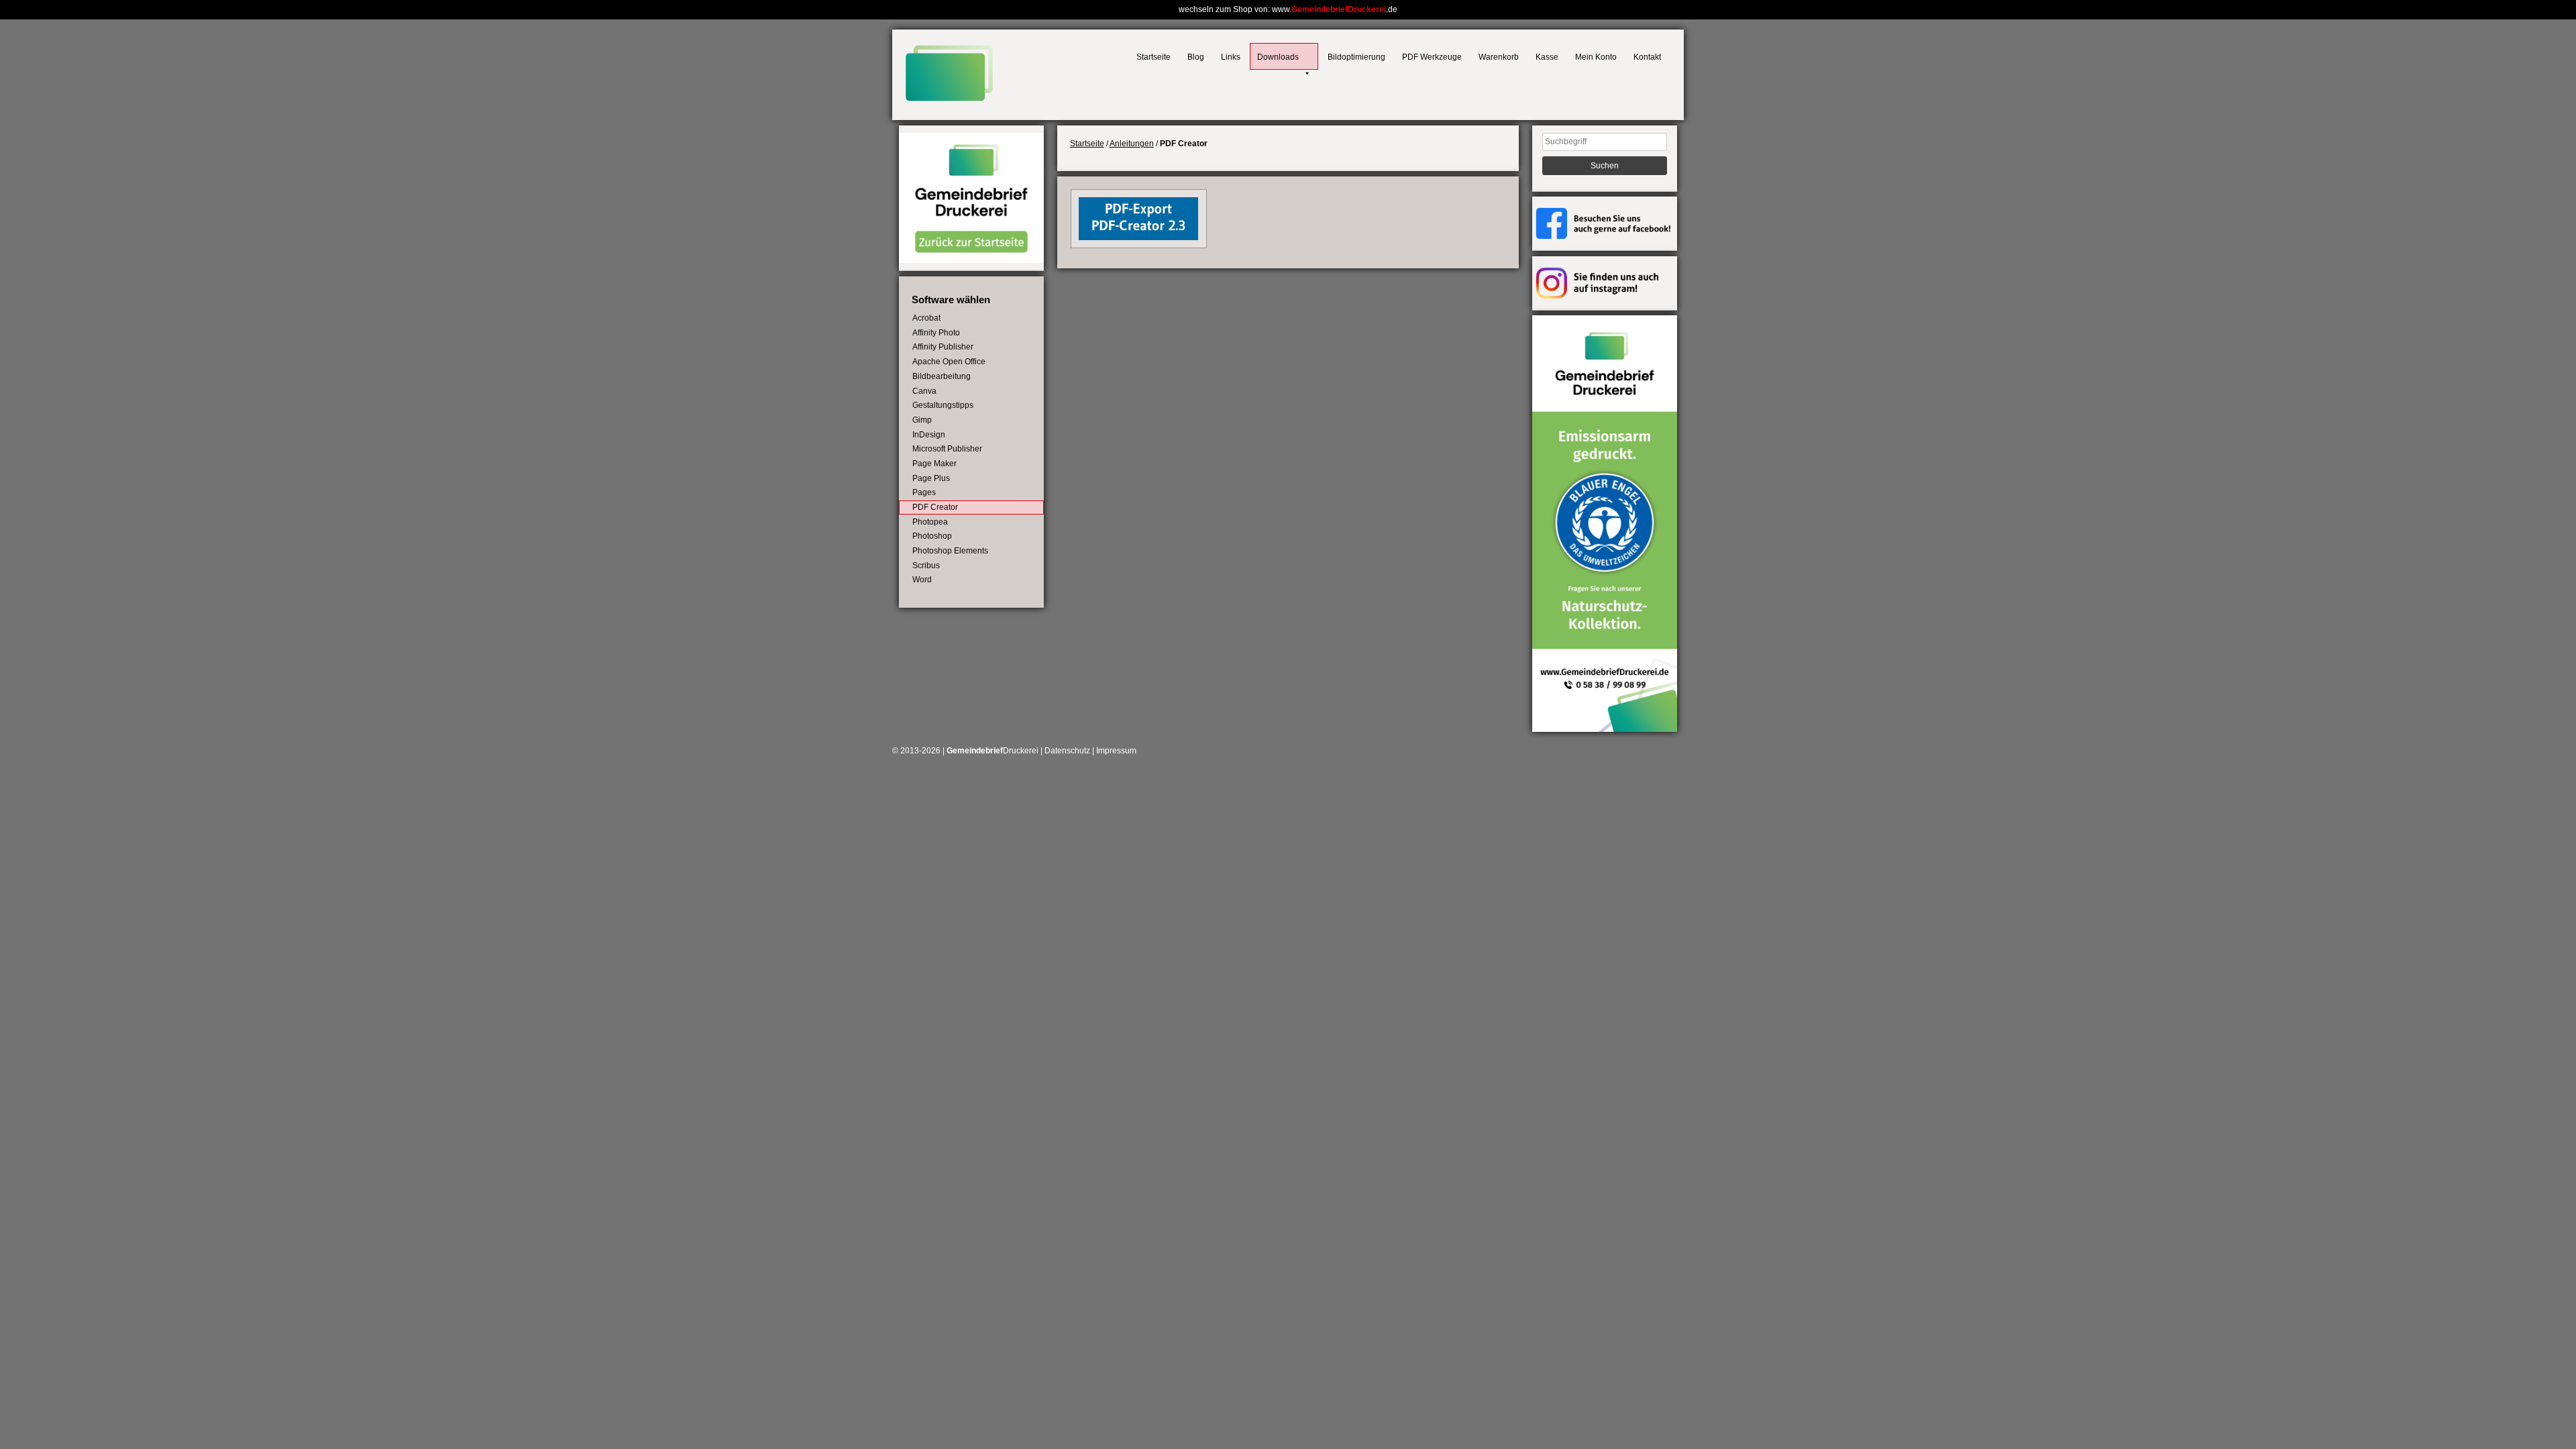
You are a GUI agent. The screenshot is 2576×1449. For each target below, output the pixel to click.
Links (1231, 57)
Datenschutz (1067, 751)
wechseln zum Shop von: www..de (1288, 9)
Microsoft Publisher (947, 449)
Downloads (1278, 57)
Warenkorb (1499, 57)
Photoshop (932, 536)
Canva (924, 391)
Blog (1196, 57)
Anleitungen (1132, 144)
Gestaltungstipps (943, 405)
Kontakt (1647, 57)
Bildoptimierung (1356, 57)
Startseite (1153, 57)
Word (922, 580)
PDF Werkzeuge (1432, 57)
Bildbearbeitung (942, 376)
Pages (924, 492)
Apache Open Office (949, 362)
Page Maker (934, 464)
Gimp (922, 420)
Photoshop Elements (950, 551)
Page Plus (931, 478)
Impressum (1116, 751)
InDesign (929, 435)
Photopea (930, 522)
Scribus (926, 566)
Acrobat (926, 318)
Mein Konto (1596, 57)
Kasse (1547, 57)
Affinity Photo (936, 333)
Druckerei (992, 751)
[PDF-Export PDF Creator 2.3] (1138, 237)
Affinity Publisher (943, 347)
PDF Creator (935, 507)
